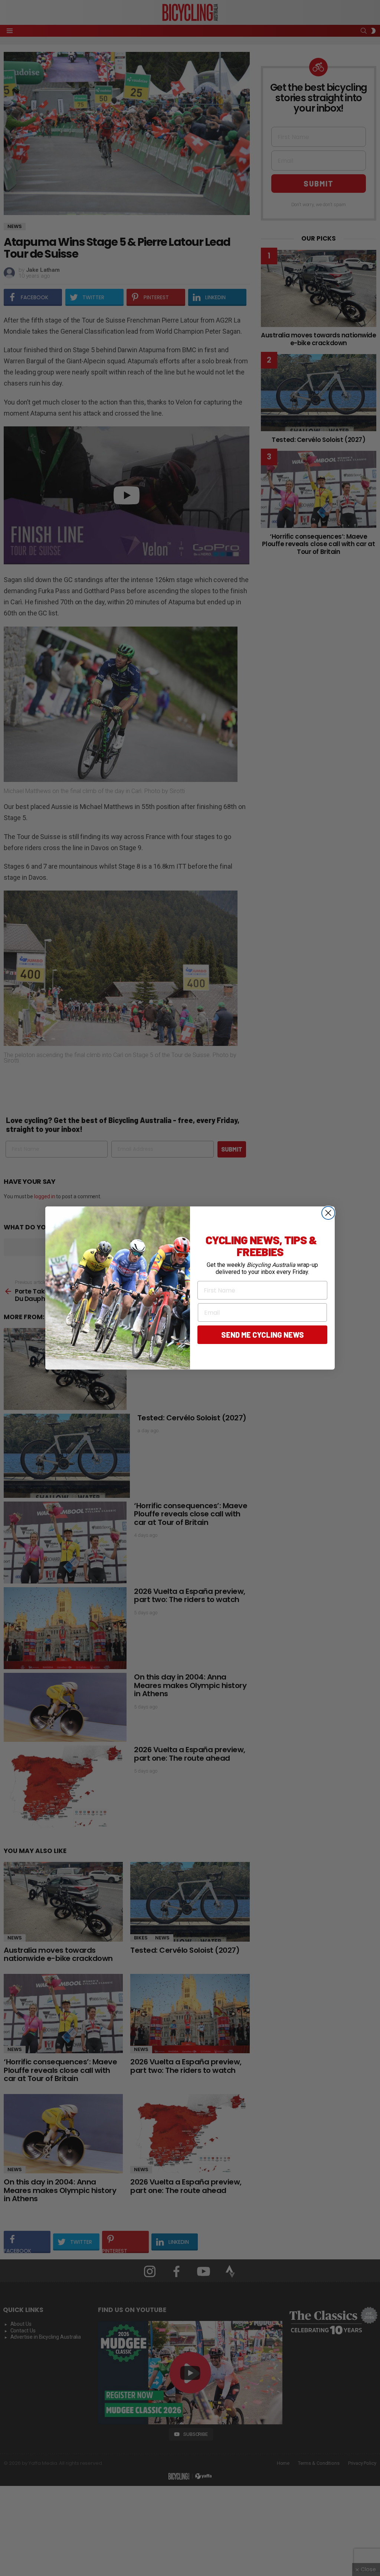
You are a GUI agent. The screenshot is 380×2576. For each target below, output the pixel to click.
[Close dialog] (328, 1213)
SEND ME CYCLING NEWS (263, 1335)
